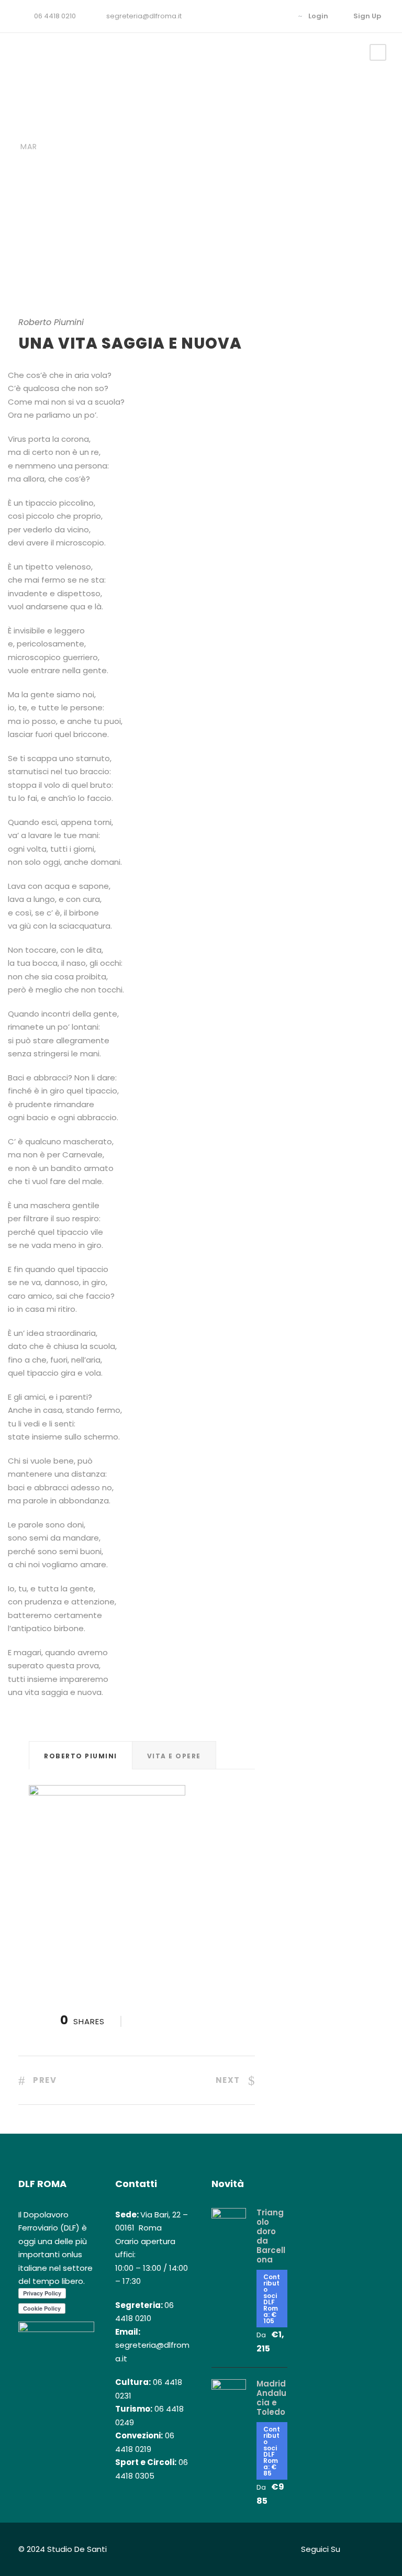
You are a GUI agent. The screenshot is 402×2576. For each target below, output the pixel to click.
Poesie (94, 129)
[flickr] (263, 16)
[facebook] (247, 16)
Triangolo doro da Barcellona (271, 2236)
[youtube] (279, 16)
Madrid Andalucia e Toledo (271, 2398)
